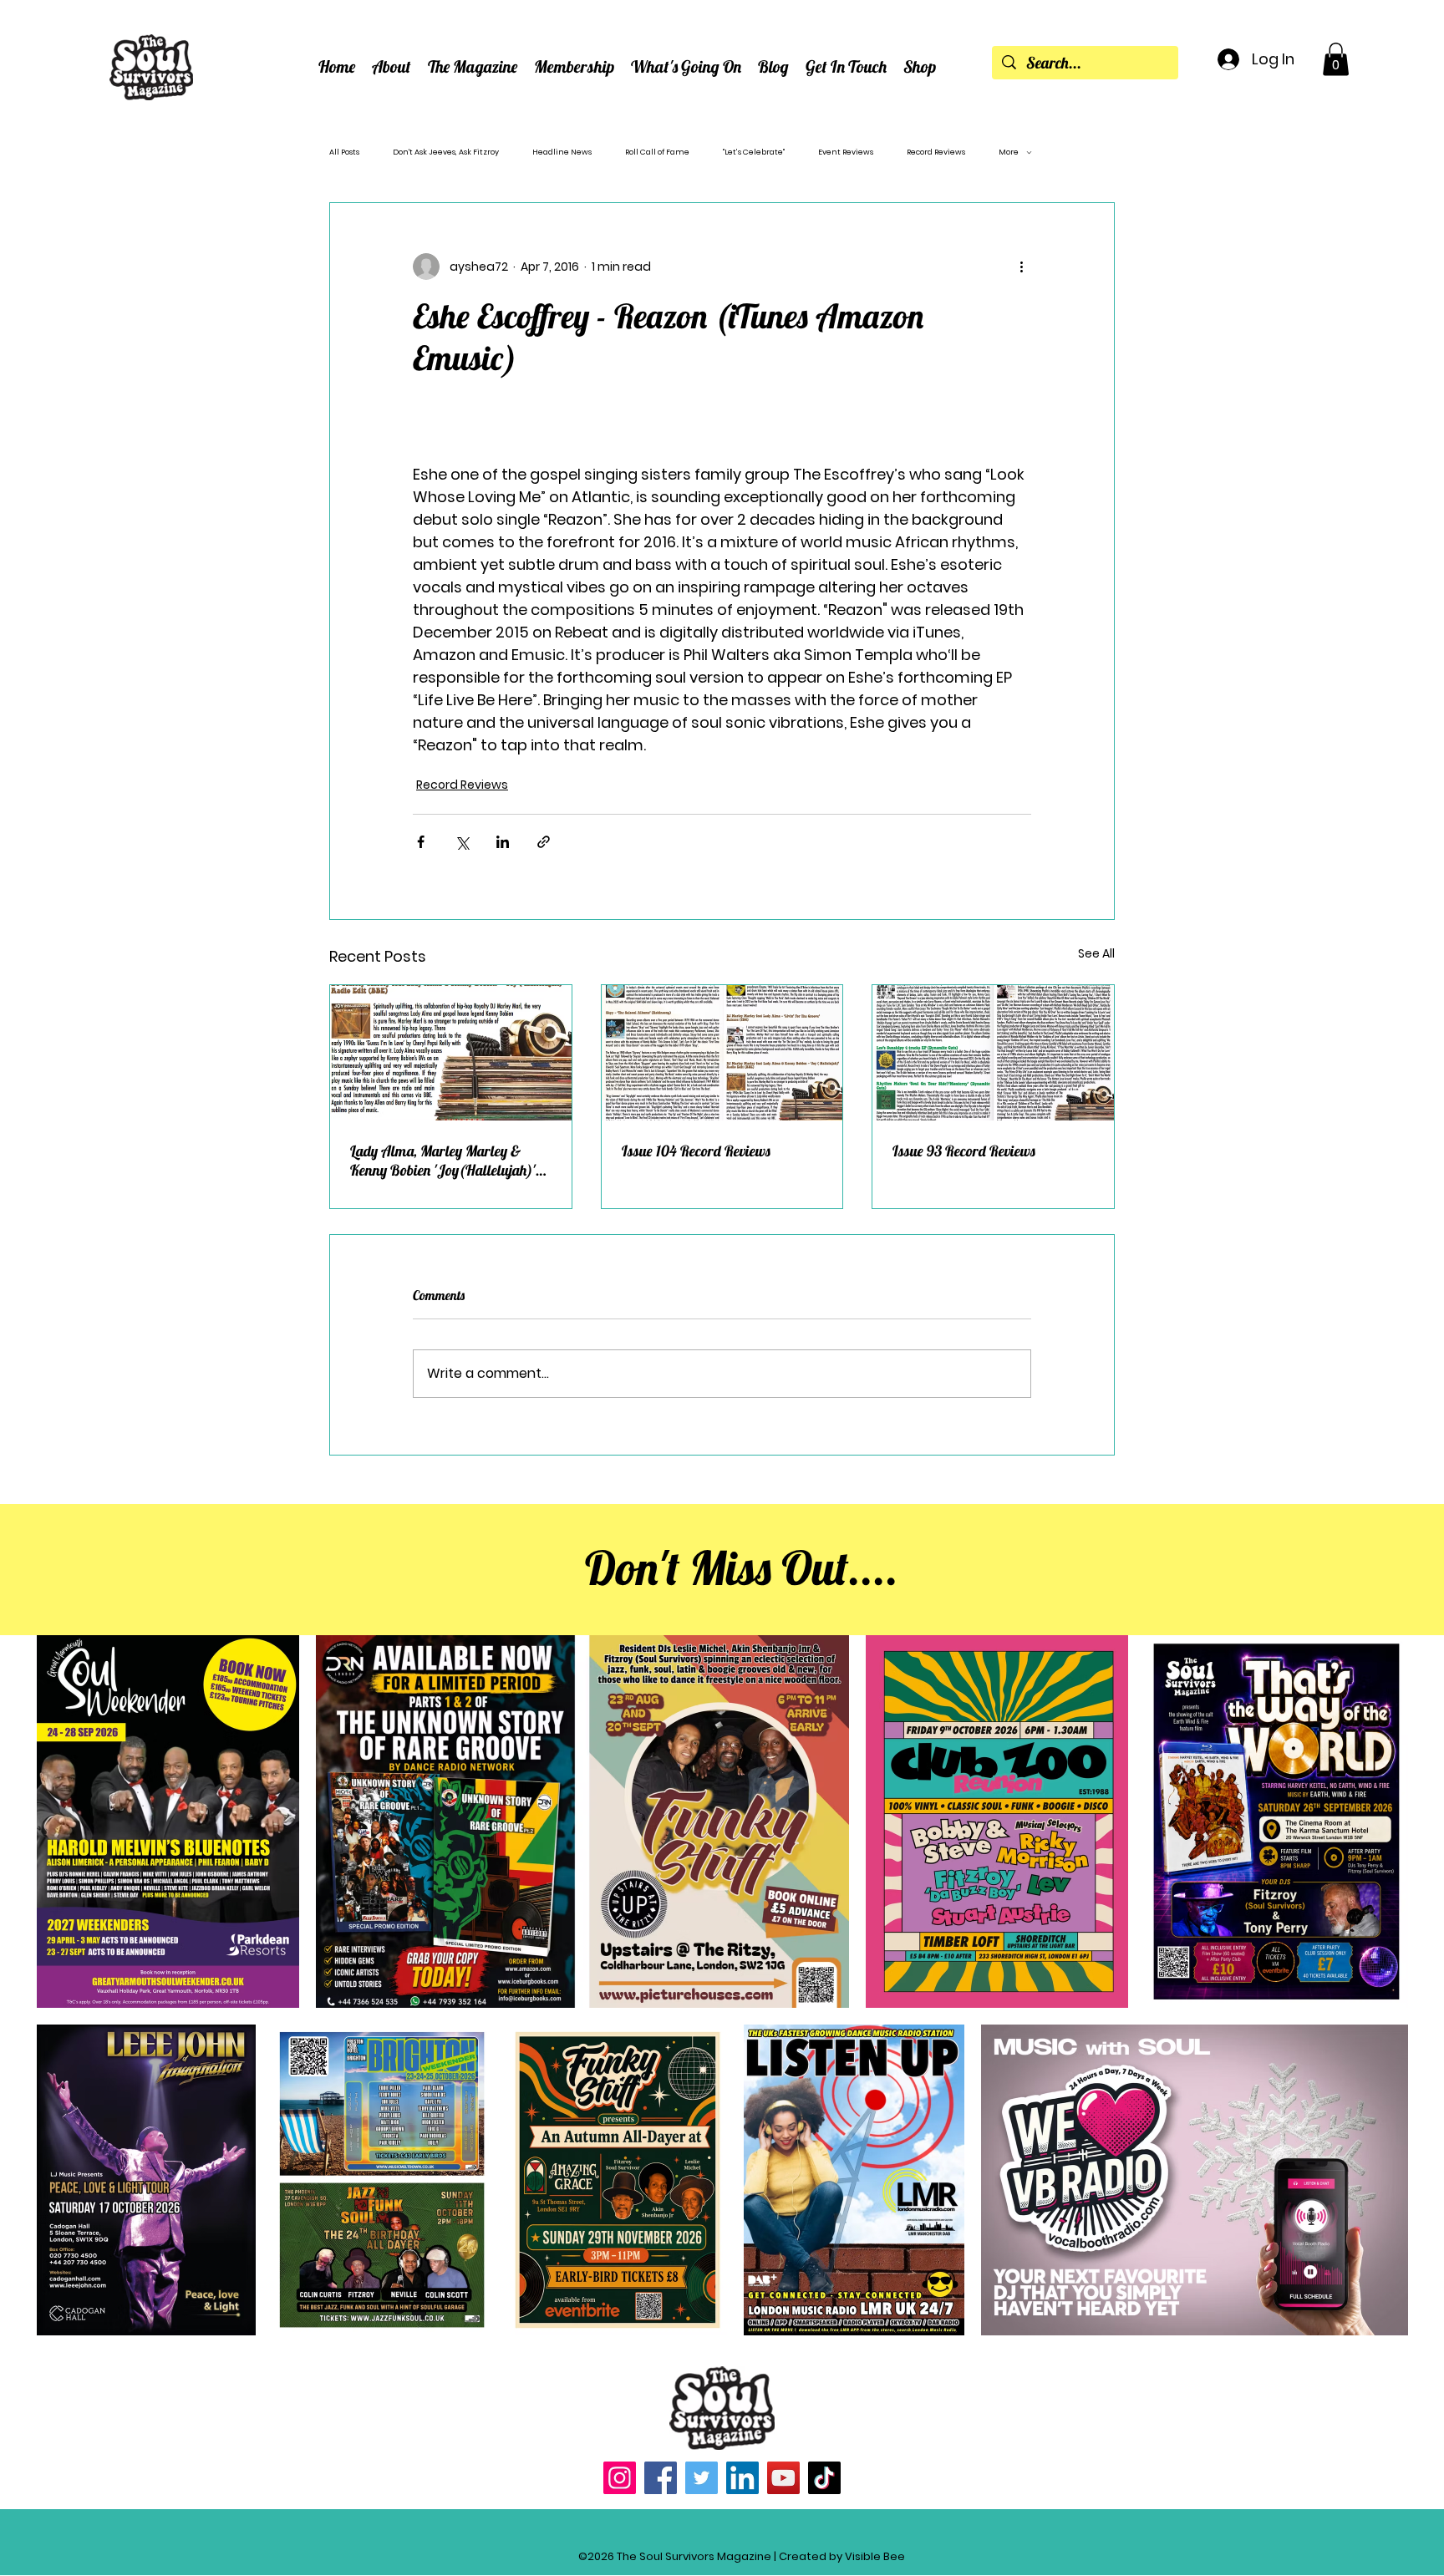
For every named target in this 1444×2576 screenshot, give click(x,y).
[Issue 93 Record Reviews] (993, 1053)
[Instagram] (620, 2478)
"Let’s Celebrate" (754, 152)
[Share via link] (544, 842)
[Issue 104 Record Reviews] (722, 1053)
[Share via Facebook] (421, 842)
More (1009, 152)
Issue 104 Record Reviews (696, 1151)
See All (1096, 953)
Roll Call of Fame (657, 152)
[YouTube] (783, 2478)
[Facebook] (661, 2478)
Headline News (562, 152)
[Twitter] (702, 2478)
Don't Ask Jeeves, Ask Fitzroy (446, 152)
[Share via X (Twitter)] (462, 842)
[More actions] (1021, 267)
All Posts (344, 152)
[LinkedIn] (742, 2478)
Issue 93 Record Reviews (964, 1151)
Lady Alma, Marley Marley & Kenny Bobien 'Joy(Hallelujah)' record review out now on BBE (443, 1161)
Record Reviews (936, 152)
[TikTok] (824, 2478)
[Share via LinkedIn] (503, 842)
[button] (392, 66)
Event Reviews (846, 152)
